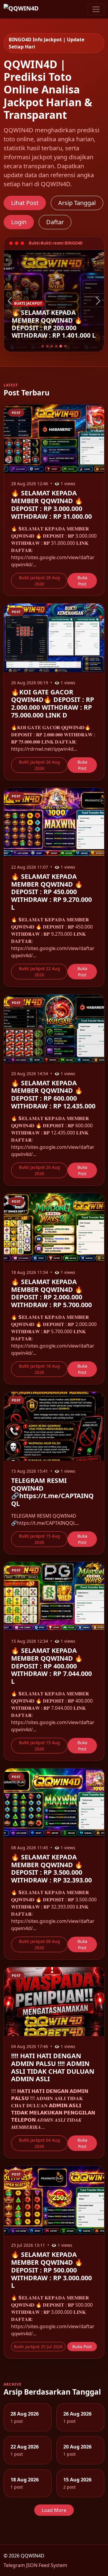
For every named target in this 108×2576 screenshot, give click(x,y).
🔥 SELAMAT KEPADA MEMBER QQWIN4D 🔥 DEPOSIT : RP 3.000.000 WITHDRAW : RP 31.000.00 (51, 504)
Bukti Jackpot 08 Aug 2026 (39, 1944)
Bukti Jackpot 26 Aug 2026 (39, 765)
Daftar (55, 222)
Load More (54, 2510)
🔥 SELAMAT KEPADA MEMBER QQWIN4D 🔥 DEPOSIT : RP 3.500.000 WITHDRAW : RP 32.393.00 (51, 1868)
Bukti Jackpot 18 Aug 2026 (39, 1369)
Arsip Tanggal (77, 203)
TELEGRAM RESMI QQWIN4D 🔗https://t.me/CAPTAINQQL (52, 1492)
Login (19, 222)
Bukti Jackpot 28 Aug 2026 (39, 581)
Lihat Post (25, 203)
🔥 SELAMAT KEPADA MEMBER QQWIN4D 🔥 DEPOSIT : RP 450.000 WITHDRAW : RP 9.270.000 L (51, 892)
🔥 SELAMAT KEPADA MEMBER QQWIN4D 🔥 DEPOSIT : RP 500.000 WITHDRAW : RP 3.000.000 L (51, 2270)
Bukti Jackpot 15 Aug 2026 (39, 1539)
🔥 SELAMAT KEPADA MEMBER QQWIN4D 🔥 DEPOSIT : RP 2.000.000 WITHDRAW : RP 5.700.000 (51, 1293)
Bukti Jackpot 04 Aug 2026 (39, 2143)
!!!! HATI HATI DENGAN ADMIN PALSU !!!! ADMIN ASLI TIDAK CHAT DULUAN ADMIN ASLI (53, 2067)
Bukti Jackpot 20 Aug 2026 (39, 1170)
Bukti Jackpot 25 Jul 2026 (38, 2347)
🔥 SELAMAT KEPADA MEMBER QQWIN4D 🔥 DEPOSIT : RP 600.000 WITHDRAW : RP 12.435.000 (53, 1094)
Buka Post (82, 581)
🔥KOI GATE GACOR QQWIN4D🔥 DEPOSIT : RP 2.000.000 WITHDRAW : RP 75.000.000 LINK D (52, 703)
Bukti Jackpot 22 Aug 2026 (39, 972)
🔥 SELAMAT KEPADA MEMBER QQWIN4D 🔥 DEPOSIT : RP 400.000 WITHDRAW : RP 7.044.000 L (51, 1666)
